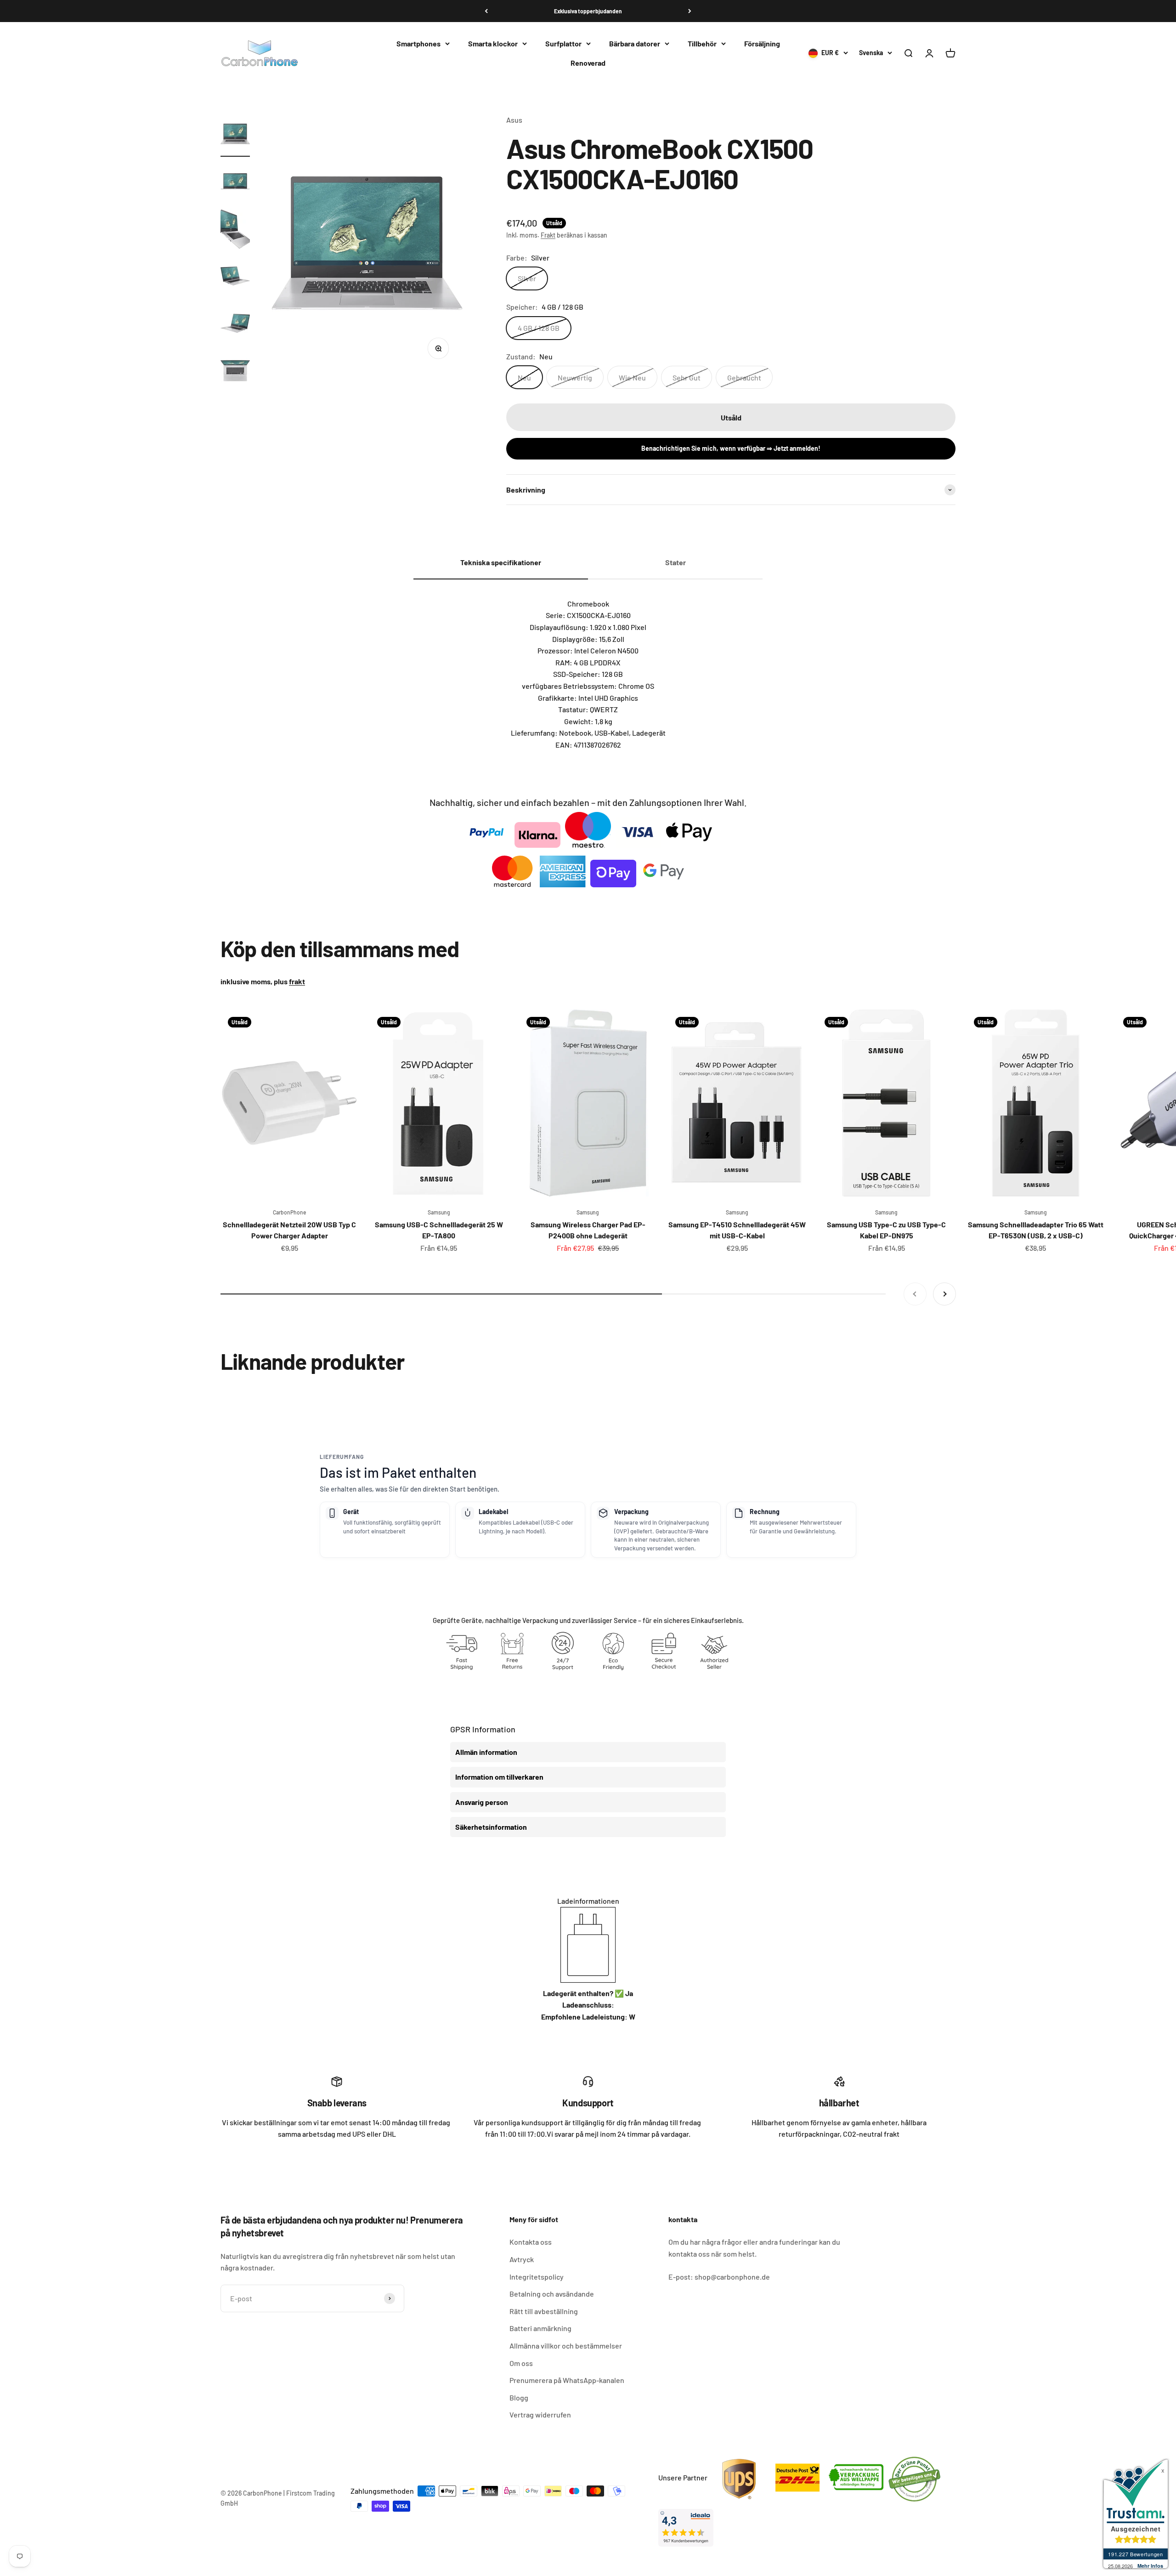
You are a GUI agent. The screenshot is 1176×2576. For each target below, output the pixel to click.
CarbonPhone (289, 1212)
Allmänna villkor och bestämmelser (566, 2346)
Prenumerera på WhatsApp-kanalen (567, 2380)
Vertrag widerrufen (540, 2414)
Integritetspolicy (537, 2277)
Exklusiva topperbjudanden (588, 11)
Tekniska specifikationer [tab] (501, 562)
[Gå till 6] (235, 372)
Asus (514, 120)
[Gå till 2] (235, 183)
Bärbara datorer (635, 43)
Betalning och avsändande (552, 2294)
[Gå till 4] (235, 277)
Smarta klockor (493, 43)
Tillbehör (702, 43)
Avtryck (522, 2259)
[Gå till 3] (235, 230)
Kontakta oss (531, 2242)
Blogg (519, 2397)
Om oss (521, 2363)
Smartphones (418, 43)
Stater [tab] (676, 562)
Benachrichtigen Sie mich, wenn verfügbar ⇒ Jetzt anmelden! (731, 448)
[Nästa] (690, 11)
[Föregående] (486, 11)
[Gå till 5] (235, 325)
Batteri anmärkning (540, 2328)
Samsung (439, 1212)
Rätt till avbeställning (544, 2311)
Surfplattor (563, 43)
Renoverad (588, 63)
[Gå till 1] (235, 135)
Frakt (548, 235)
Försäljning (762, 43)
